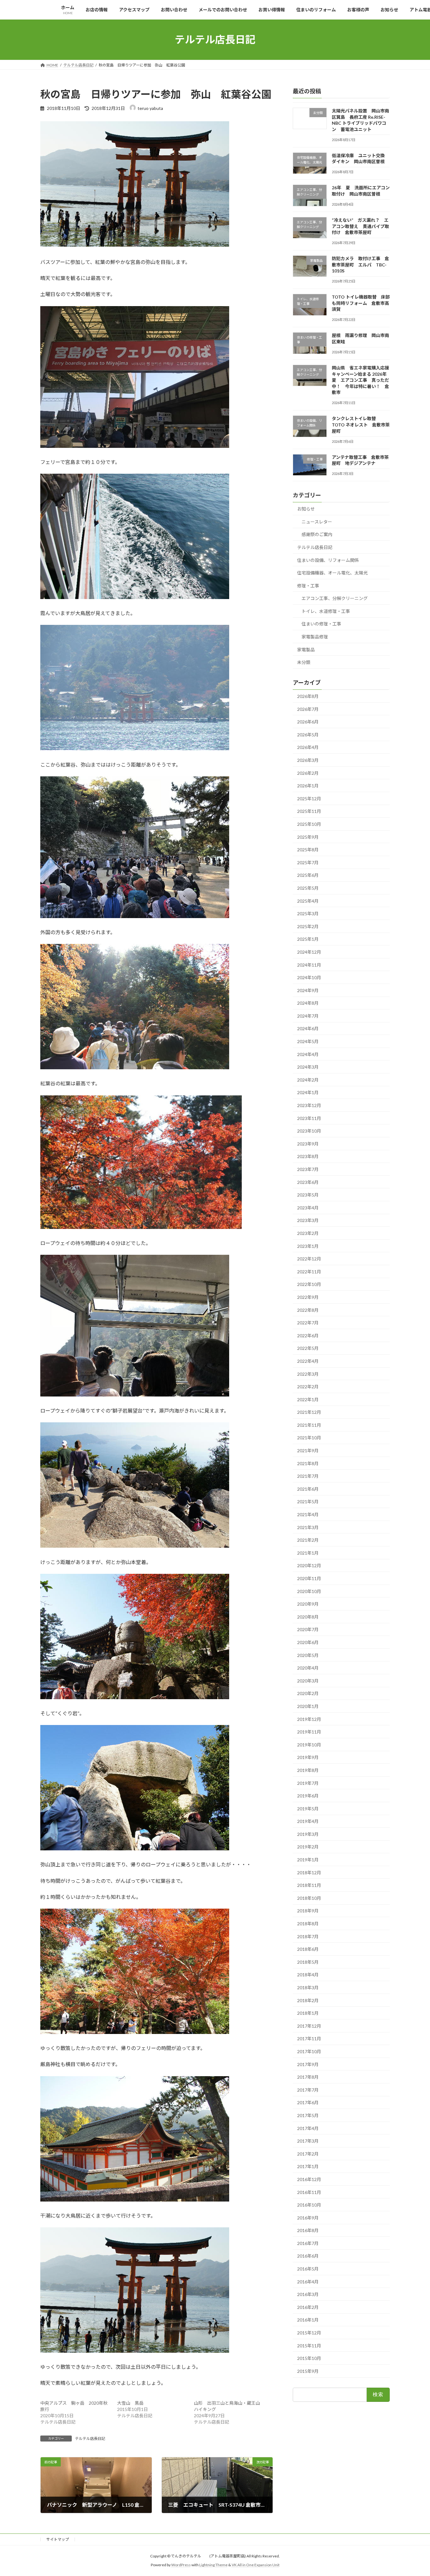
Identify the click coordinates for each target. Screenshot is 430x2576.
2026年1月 (308, 786)
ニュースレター (317, 521)
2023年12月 (309, 1105)
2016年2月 (308, 2307)
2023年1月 (308, 1246)
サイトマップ (58, 2539)
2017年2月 (308, 2153)
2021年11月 (309, 1425)
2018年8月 (308, 1924)
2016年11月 (309, 2192)
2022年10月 (309, 1284)
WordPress (181, 2565)
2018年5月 (308, 1962)
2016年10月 (309, 2205)
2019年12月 (309, 1719)
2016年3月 (308, 2294)
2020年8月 (308, 1616)
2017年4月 (308, 2128)
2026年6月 (308, 722)
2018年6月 (308, 1949)
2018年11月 (309, 1885)
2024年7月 (308, 1016)
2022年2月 (308, 1387)
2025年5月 (308, 888)
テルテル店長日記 (90, 2439)
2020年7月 (308, 1629)
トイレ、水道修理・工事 (326, 611)
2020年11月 (309, 1578)
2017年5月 (308, 2115)
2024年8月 (308, 1003)
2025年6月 (308, 875)
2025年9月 (308, 837)
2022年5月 (308, 1348)
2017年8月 (308, 2077)
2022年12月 (309, 1259)
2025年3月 (308, 914)
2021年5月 (308, 1502)
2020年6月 (308, 1642)
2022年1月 (308, 1399)
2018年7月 (308, 1936)
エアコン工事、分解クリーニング (335, 598)
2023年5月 (308, 1195)
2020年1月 (308, 1706)
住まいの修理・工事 (321, 624)
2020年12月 (309, 1565)
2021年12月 (309, 1412)
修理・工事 (308, 585)
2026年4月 (308, 747)
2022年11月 (309, 1271)
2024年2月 (308, 1080)
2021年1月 (308, 1553)
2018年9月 (308, 1911)
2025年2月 (308, 926)
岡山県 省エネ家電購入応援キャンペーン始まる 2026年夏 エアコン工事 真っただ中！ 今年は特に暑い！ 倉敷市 (360, 380)
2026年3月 (308, 760)
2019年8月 (308, 1770)
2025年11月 (309, 811)
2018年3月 (308, 1988)
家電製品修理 (315, 637)
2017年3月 (308, 2141)
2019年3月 (308, 1834)
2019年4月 (308, 1821)
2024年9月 (308, 990)
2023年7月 (308, 1169)
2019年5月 (308, 1808)
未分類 (304, 662)
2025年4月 (308, 901)
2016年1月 (308, 2320)
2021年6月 (308, 1489)
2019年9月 (308, 1757)
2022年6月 (308, 1335)
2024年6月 (308, 1028)
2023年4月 (308, 1207)
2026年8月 (308, 696)
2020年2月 (308, 1693)
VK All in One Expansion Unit (256, 2565)
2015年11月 (309, 2345)
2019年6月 (308, 1796)
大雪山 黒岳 (130, 2403)
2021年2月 (308, 1540)
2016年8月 (308, 2230)
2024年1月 (308, 1092)
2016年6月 (308, 2256)
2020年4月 (308, 1668)
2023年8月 (308, 1156)
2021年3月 (308, 1527)
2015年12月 (309, 2333)
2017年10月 (309, 2051)
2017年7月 (308, 2090)
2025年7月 (308, 862)
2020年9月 (308, 1604)
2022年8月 (308, 1310)
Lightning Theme (213, 2565)
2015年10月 (309, 2358)
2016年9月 (308, 2217)
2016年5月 (308, 2269)
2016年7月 (308, 2243)
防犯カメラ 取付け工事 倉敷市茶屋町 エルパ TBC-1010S (360, 265)
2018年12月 (309, 1872)
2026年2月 (308, 773)
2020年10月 (309, 1591)
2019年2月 (308, 1847)
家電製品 (306, 649)
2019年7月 (308, 1783)
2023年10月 (309, 1131)
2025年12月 (309, 798)
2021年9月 (308, 1451)
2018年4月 (308, 1975)
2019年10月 (309, 1744)
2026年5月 (308, 734)
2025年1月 (308, 939)
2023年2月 (308, 1233)
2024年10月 (309, 977)
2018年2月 (308, 2000)
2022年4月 (308, 1361)
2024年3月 (308, 1067)
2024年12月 (309, 952)
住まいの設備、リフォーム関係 (328, 560)
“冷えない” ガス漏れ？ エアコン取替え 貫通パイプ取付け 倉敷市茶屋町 (360, 226)
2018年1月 (308, 2013)
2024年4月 (308, 1054)
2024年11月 (309, 965)
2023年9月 (308, 1143)
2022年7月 (308, 1323)
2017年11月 (309, 2039)
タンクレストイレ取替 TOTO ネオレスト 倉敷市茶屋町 (361, 425)
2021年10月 (309, 1438)
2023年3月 (308, 1220)
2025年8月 (308, 850)
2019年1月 (308, 1860)
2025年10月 (309, 824)
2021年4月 (308, 1514)
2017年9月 (308, 2064)
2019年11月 (309, 1732)
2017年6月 (308, 2102)
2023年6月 (308, 1182)
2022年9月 (308, 1297)
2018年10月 (309, 1898)
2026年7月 (308, 709)
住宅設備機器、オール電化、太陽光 (332, 573)
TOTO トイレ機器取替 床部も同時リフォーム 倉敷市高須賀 (361, 303)
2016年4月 (308, 2281)
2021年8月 (308, 1463)
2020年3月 (308, 1680)
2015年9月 (308, 2371)
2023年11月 (309, 1118)
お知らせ (306, 509)
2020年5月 (308, 1655)
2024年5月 (308, 1041)
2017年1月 (308, 2166)
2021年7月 (308, 1476)
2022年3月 (308, 1374)
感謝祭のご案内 (317, 534)
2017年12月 (309, 2026)
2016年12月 (309, 2179)
